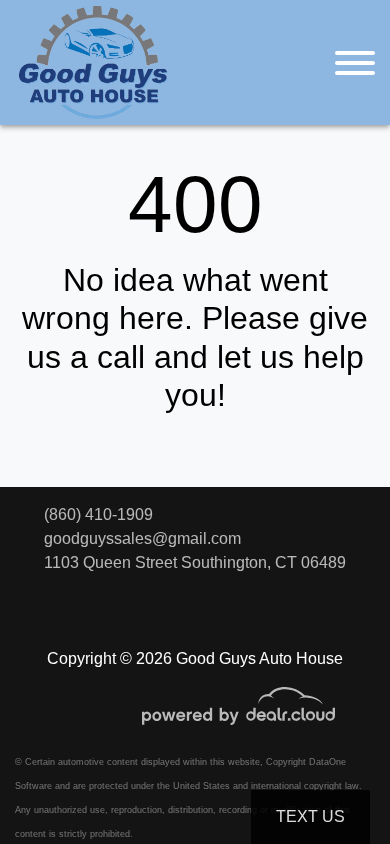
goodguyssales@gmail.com (142, 538)
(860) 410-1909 (98, 514)
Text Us (310, 816)
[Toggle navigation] (355, 62)
